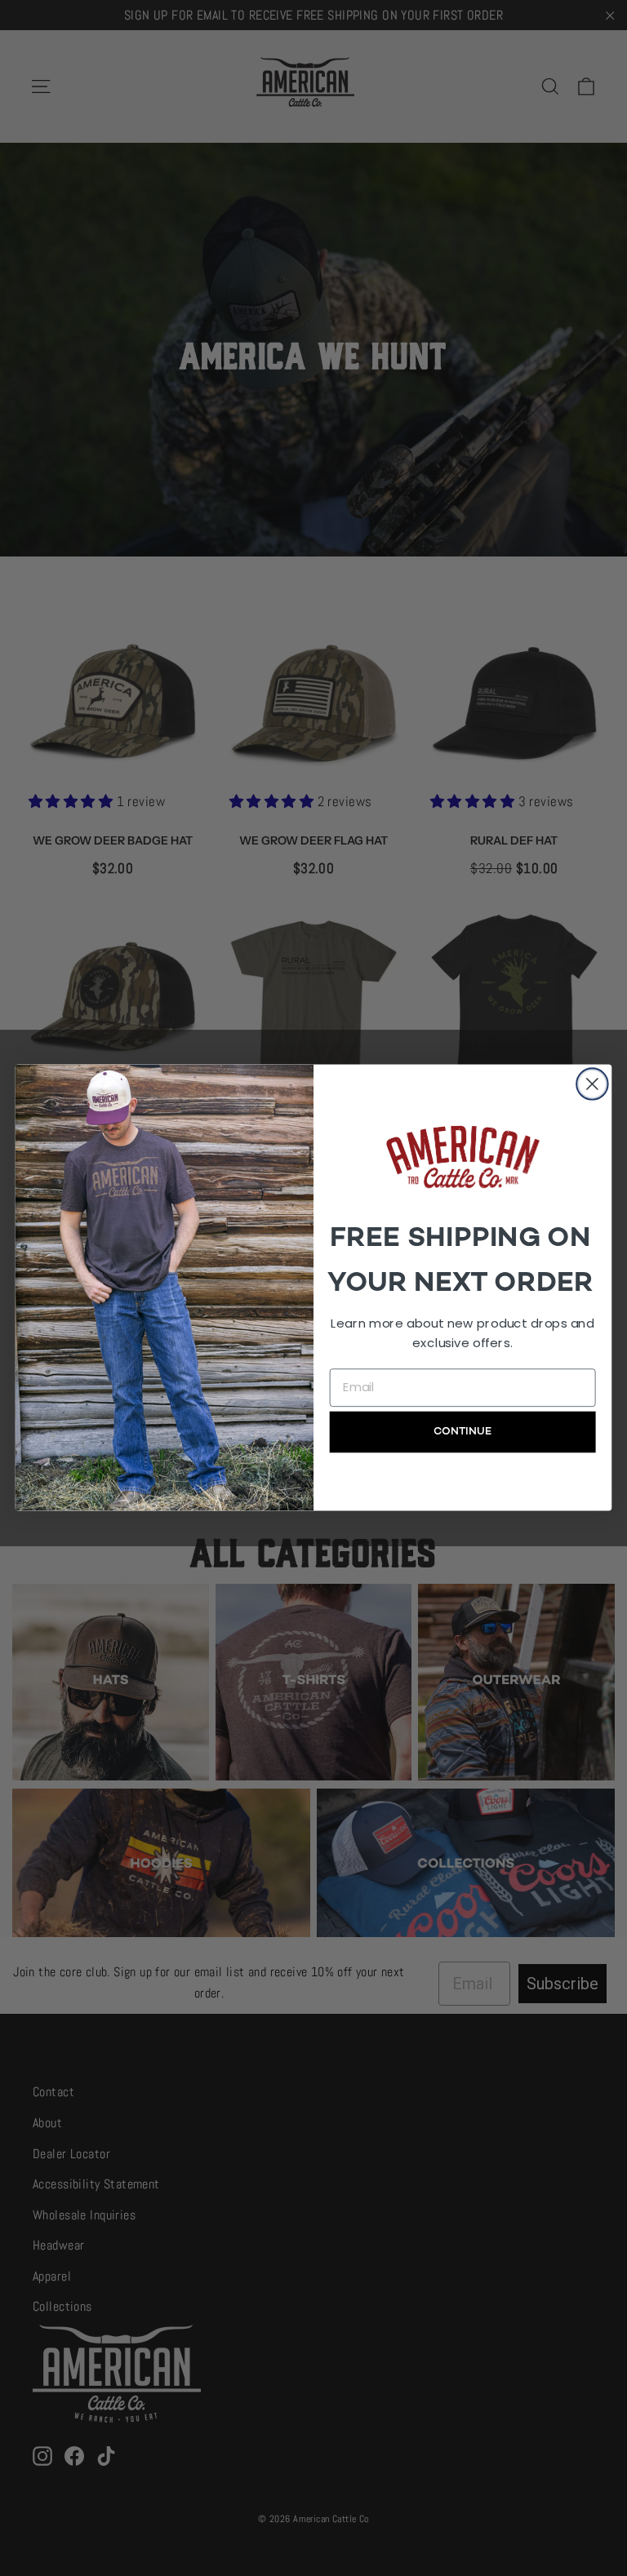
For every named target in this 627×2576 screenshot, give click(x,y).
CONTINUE (462, 1432)
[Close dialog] (592, 1084)
